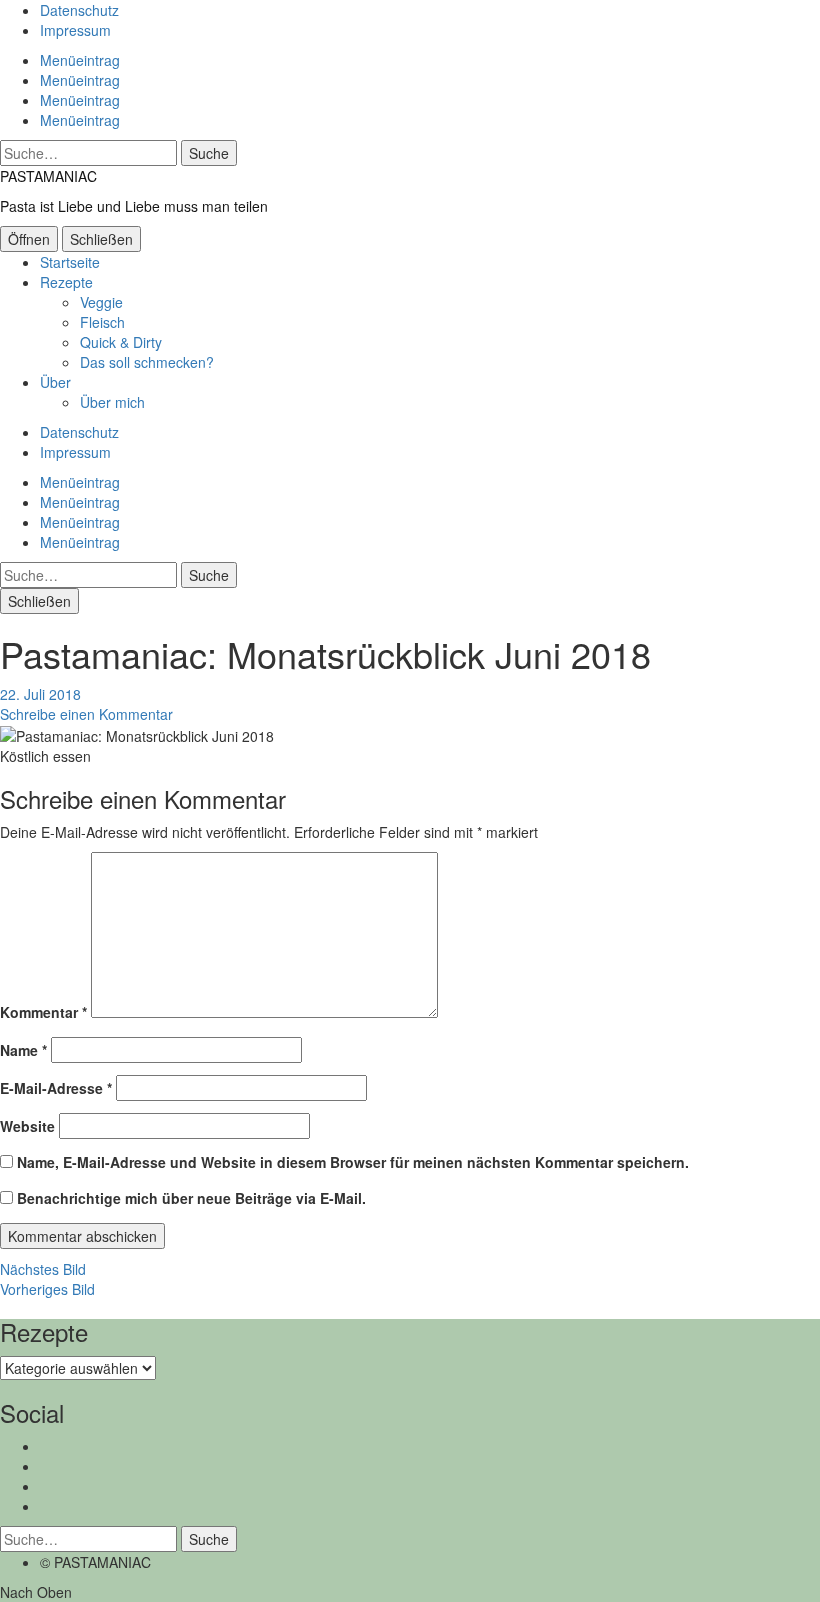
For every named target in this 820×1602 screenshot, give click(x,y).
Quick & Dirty (121, 342)
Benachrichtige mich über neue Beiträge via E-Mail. (191, 1198)
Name (23, 1050)
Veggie (101, 302)
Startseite (70, 262)
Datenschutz (79, 10)
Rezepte (66, 282)
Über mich (112, 402)
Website (27, 1126)
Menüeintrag (80, 60)
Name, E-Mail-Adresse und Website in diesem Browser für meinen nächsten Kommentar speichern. (353, 1162)
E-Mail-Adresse (56, 1088)
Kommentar (43, 1012)
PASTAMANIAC (48, 176)
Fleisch (102, 322)
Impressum (75, 30)
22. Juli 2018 (40, 694)
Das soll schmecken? (147, 362)
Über (55, 382)
